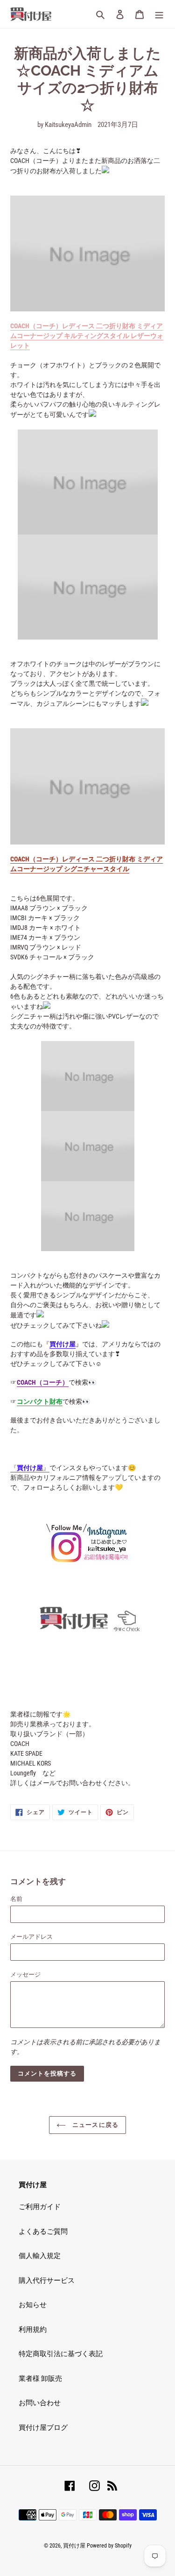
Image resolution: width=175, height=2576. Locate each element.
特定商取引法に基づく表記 (61, 2354)
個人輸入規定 (40, 2256)
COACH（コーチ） (43, 1382)
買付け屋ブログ (43, 2428)
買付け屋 (63, 1344)
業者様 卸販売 (40, 2379)
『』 (30, 1468)
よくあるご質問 (43, 2231)
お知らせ (33, 2305)
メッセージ (25, 1974)
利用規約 (33, 2330)
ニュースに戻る (94, 2125)
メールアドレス (31, 1937)
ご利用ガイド (40, 2207)
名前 (16, 1899)
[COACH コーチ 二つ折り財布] (87, 253)
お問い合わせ (40, 2403)
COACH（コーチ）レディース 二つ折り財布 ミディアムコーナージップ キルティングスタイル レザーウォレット (87, 336)
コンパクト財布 (40, 1401)
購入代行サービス (47, 2280)
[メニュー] (159, 14)
